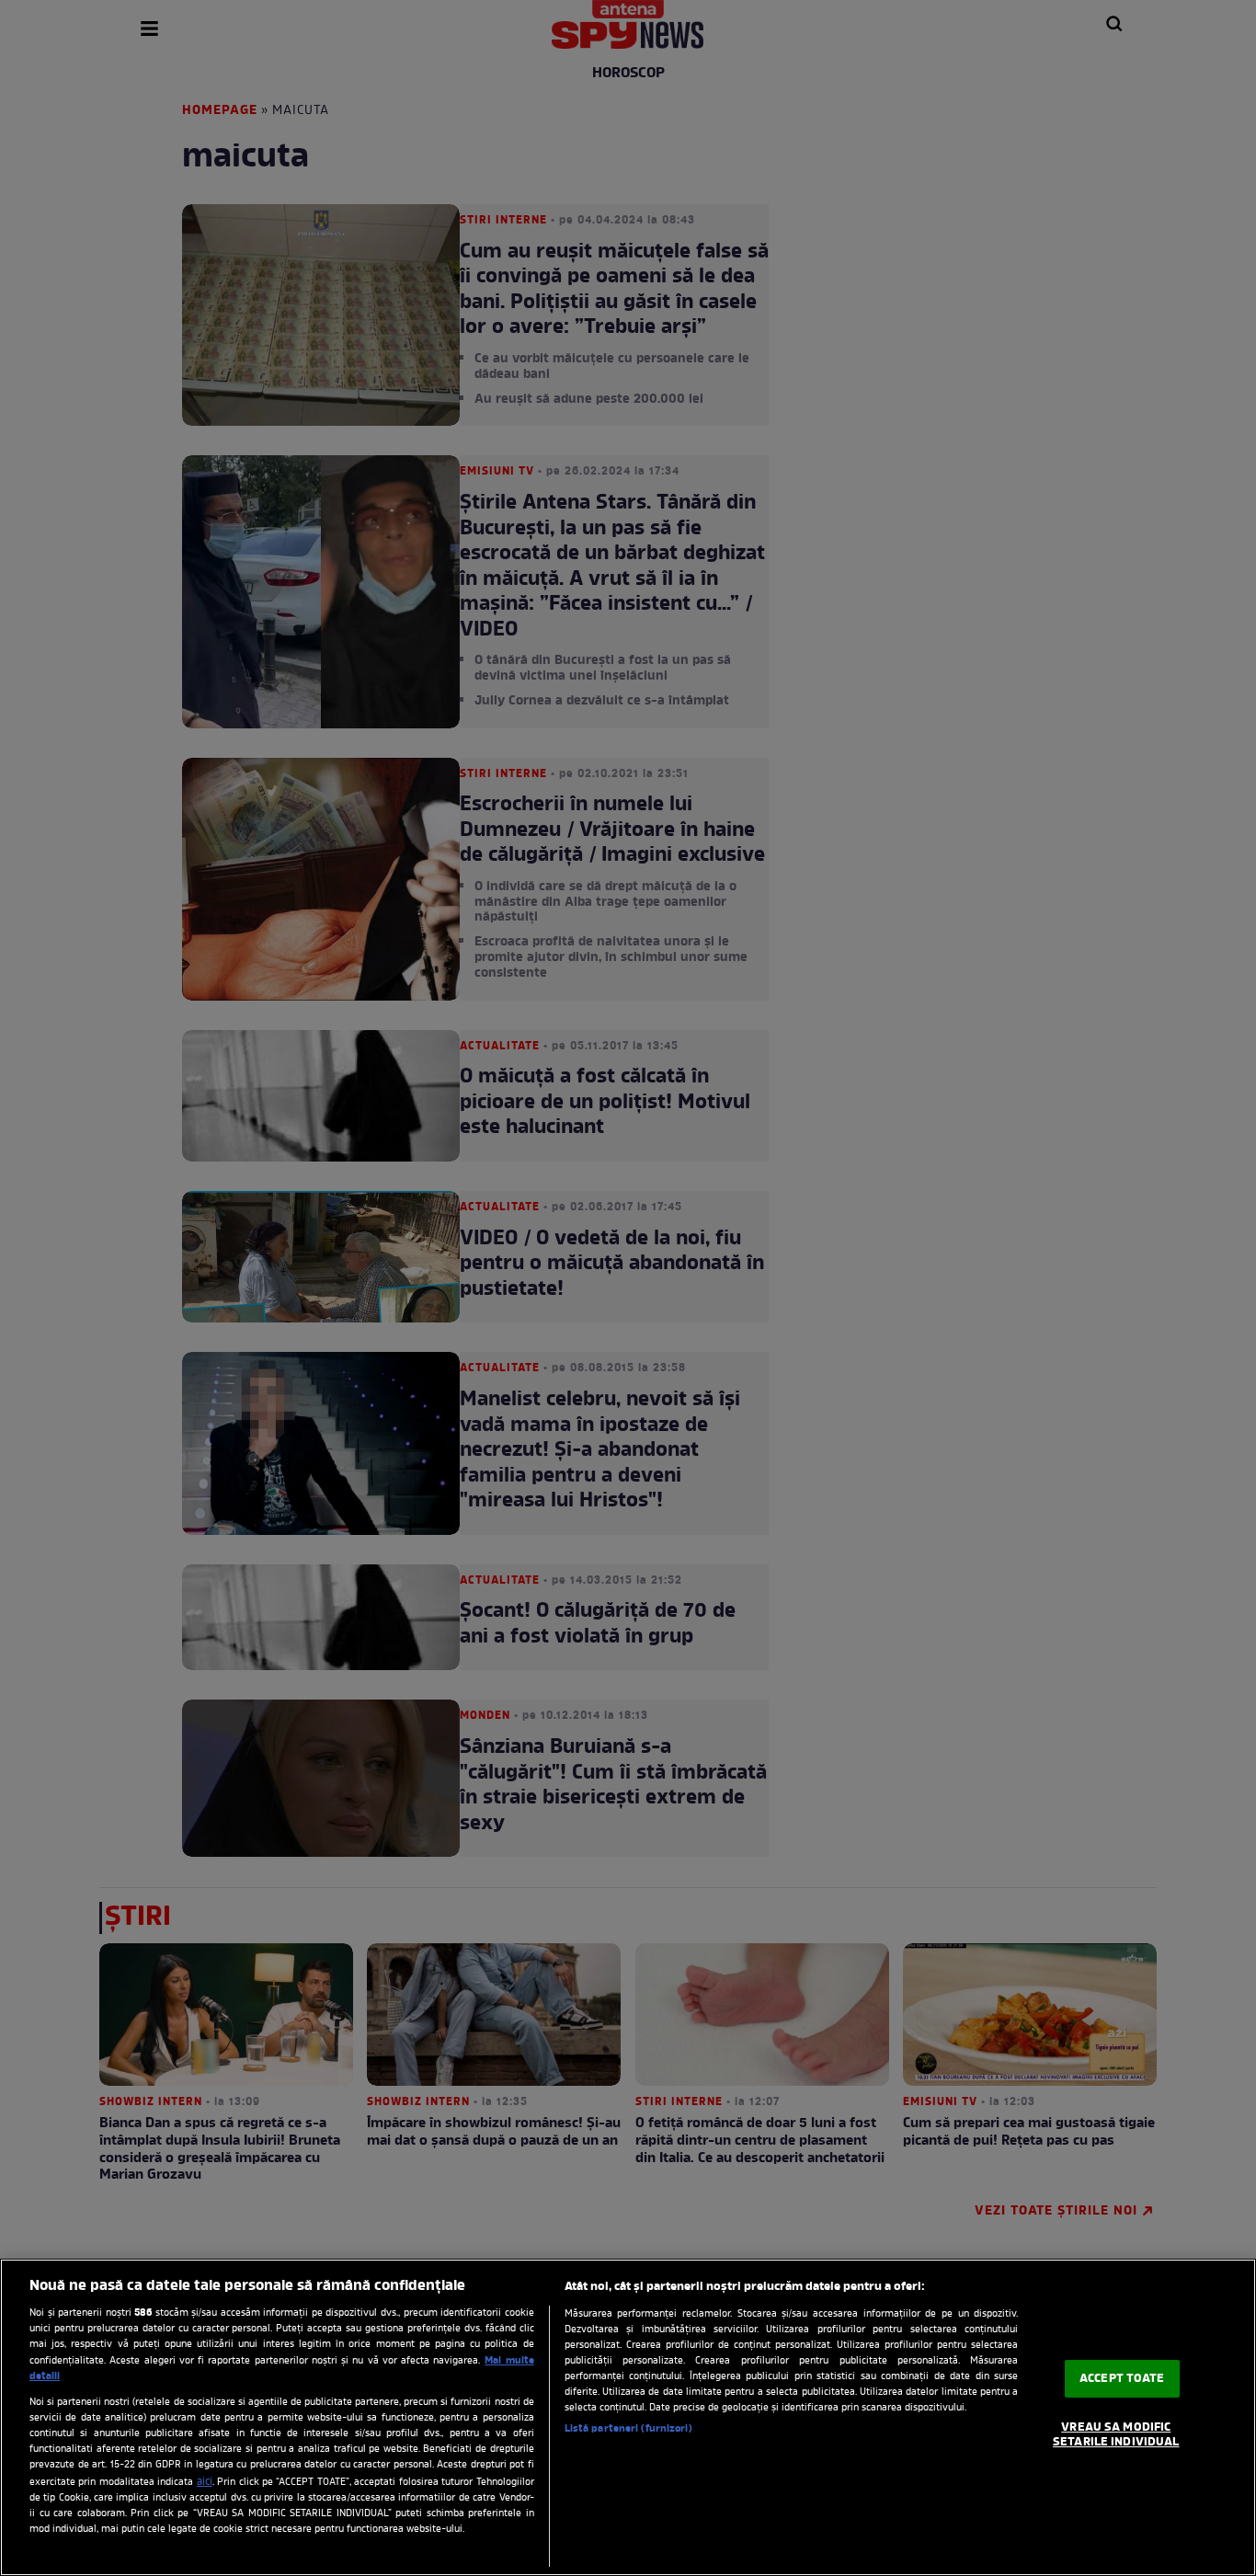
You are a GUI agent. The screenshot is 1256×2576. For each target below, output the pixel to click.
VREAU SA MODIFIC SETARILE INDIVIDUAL (1116, 2435)
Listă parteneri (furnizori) (628, 2429)
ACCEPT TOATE (1122, 2379)
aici (205, 2482)
